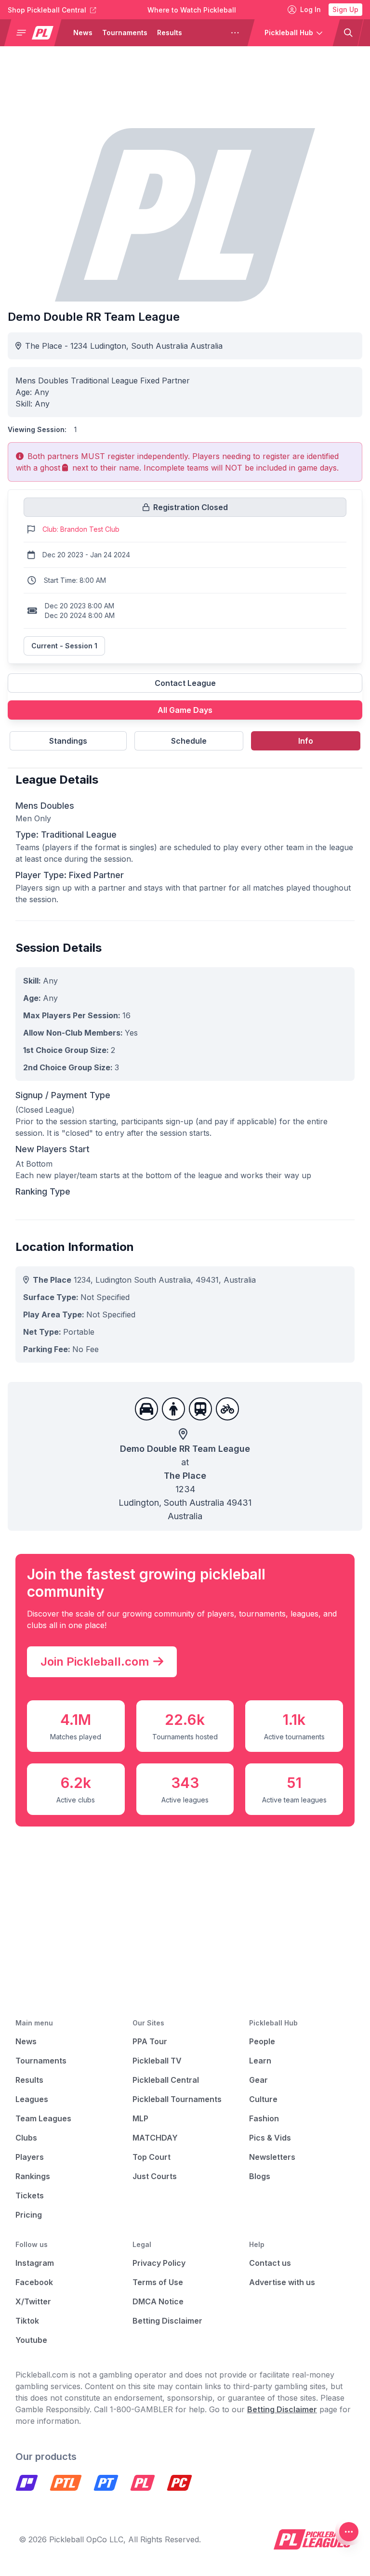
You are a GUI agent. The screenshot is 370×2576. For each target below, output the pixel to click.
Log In (311, 9)
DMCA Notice (158, 2301)
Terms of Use (158, 2282)
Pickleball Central (166, 2080)
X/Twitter (33, 2301)
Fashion (264, 2118)
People (262, 2041)
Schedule (189, 741)
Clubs (26, 2138)
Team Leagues (43, 2118)
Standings (68, 741)
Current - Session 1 (64, 646)
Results (170, 33)
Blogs (260, 2176)
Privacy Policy (159, 2263)
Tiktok (27, 2321)
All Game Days (185, 710)
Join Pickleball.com (95, 1662)
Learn (260, 2061)
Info (306, 741)
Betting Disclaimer (167, 2321)
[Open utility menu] (349, 2532)
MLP (140, 2118)
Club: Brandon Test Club (81, 529)
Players (30, 2157)
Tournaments (125, 33)
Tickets (30, 2195)
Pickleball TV (157, 2061)
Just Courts (155, 2176)
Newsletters (272, 2157)
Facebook (34, 2282)
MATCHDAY (155, 2138)
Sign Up (345, 9)
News (83, 33)
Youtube (31, 2340)
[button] (37, 33)
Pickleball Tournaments (177, 2099)
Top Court (152, 2157)
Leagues (206, 33)
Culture (263, 2099)
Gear (258, 2080)
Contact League (185, 683)
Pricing (29, 2215)
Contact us (270, 2263)
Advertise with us (282, 2282)
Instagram (35, 2263)
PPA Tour (150, 2041)
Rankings (33, 2176)
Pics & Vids (270, 2138)
